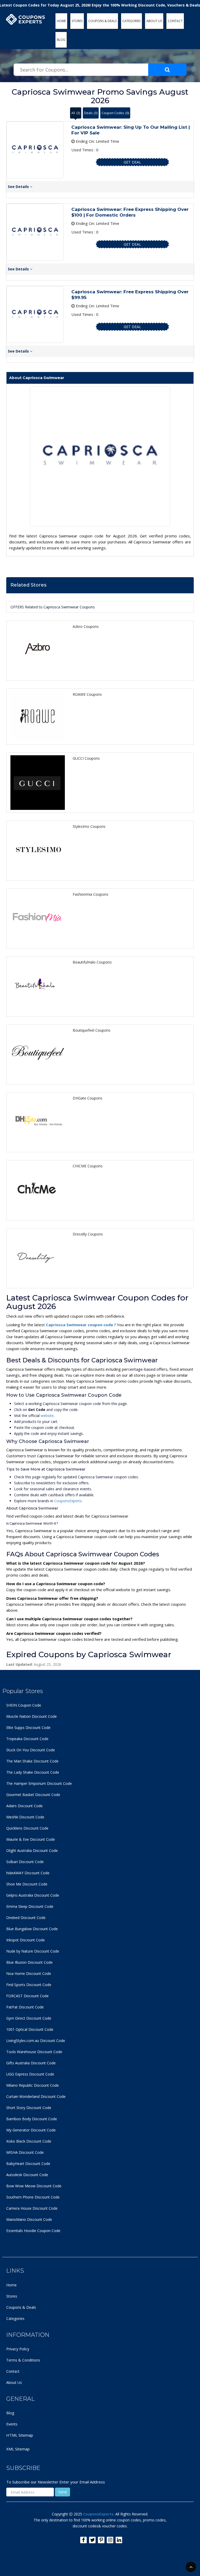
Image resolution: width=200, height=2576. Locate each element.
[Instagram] (110, 2540)
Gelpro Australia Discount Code (33, 1895)
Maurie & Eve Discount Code (31, 1839)
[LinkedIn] (119, 2540)
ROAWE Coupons (87, 694)
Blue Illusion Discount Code (29, 1962)
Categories (15, 2318)
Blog (10, 2413)
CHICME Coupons (88, 1166)
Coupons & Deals (21, 2307)
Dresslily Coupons (88, 1234)
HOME (61, 21)
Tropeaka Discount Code (27, 1739)
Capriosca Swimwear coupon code (80, 1325)
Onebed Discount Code (26, 1918)
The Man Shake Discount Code (32, 1761)
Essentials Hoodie (21, 2231)
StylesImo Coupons (89, 826)
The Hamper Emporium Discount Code (39, 1783)
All (76, 113)
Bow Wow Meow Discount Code (34, 2186)
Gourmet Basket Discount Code (33, 1795)
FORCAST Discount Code (27, 1996)
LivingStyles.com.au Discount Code (36, 2041)
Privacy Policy (18, 2349)
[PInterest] (101, 2540)
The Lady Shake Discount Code (33, 1772)
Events (12, 2424)
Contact (13, 2371)
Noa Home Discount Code (29, 1973)
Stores (12, 2296)
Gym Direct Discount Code (29, 2018)
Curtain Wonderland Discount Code (36, 2096)
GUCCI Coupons (86, 758)
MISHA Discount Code (25, 2152)
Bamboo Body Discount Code (32, 2119)
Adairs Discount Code (24, 1806)
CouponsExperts (68, 1501)
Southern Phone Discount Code (33, 2197)
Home (11, 2285)
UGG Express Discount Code (30, 2074)
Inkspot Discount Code (26, 1940)
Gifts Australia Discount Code (31, 2063)
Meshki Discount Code (25, 1817)
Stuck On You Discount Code (31, 1750)
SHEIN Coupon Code (24, 1705)
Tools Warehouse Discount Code (34, 2052)
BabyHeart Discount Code (28, 2164)
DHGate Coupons (87, 1098)
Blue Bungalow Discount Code (32, 1929)
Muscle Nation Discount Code (32, 1716)
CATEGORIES (132, 21)
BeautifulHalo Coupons (92, 962)
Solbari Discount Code (25, 1862)
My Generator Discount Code (31, 2130)
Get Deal (132, 162)
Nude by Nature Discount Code (33, 1951)
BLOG (61, 40)
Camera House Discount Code (32, 2208)
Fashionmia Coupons (90, 894)
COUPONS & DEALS (102, 21)
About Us (14, 2382)
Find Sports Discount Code (29, 1985)
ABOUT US (154, 21)
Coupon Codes (115, 113)
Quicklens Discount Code (27, 1828)
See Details (19, 187)
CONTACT (175, 21)
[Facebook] (83, 2540)
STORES (77, 21)
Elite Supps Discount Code (28, 1728)
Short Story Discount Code (29, 2108)
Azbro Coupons (86, 626)
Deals (91, 113)
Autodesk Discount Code (27, 2175)
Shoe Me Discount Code (27, 1884)
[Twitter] (92, 2540)
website (47, 1416)
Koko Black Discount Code (29, 2141)
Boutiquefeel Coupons (92, 1030)
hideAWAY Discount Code (28, 1873)
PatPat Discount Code (25, 2007)
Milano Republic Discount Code (33, 2085)
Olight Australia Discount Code (32, 1850)
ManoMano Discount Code (29, 2219)
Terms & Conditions (23, 2360)
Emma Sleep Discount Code (30, 1906)
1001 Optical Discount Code (30, 2029)
